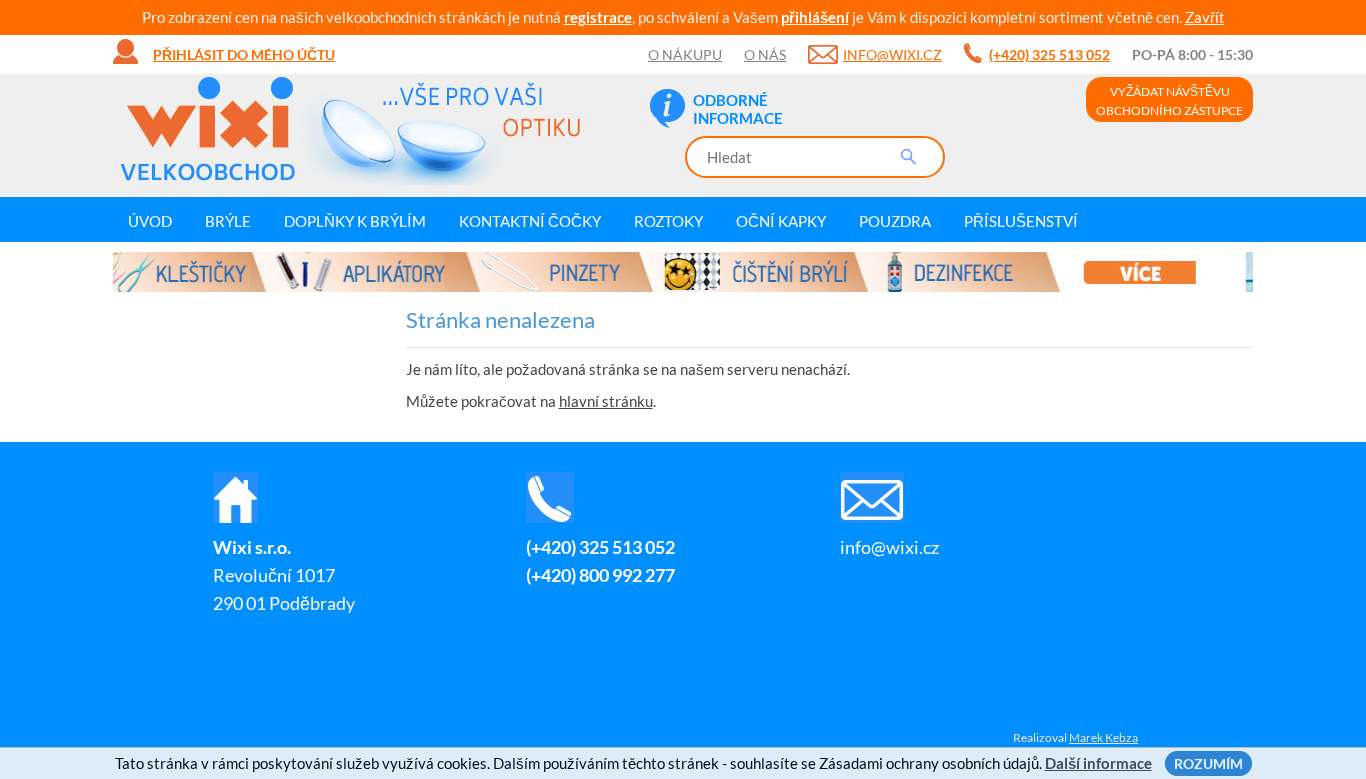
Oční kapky (781, 221)
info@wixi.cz (892, 54)
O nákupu (685, 54)
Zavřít (1205, 17)
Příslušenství (1021, 221)
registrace (598, 17)
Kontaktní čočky (530, 221)
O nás (765, 54)
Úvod (150, 221)
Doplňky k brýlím (355, 221)
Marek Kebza (1103, 737)
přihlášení (815, 17)
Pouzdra (895, 221)
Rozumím (1208, 763)
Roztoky (668, 221)
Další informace (1098, 763)
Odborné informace (738, 109)
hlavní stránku (606, 401)
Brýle (228, 221)
